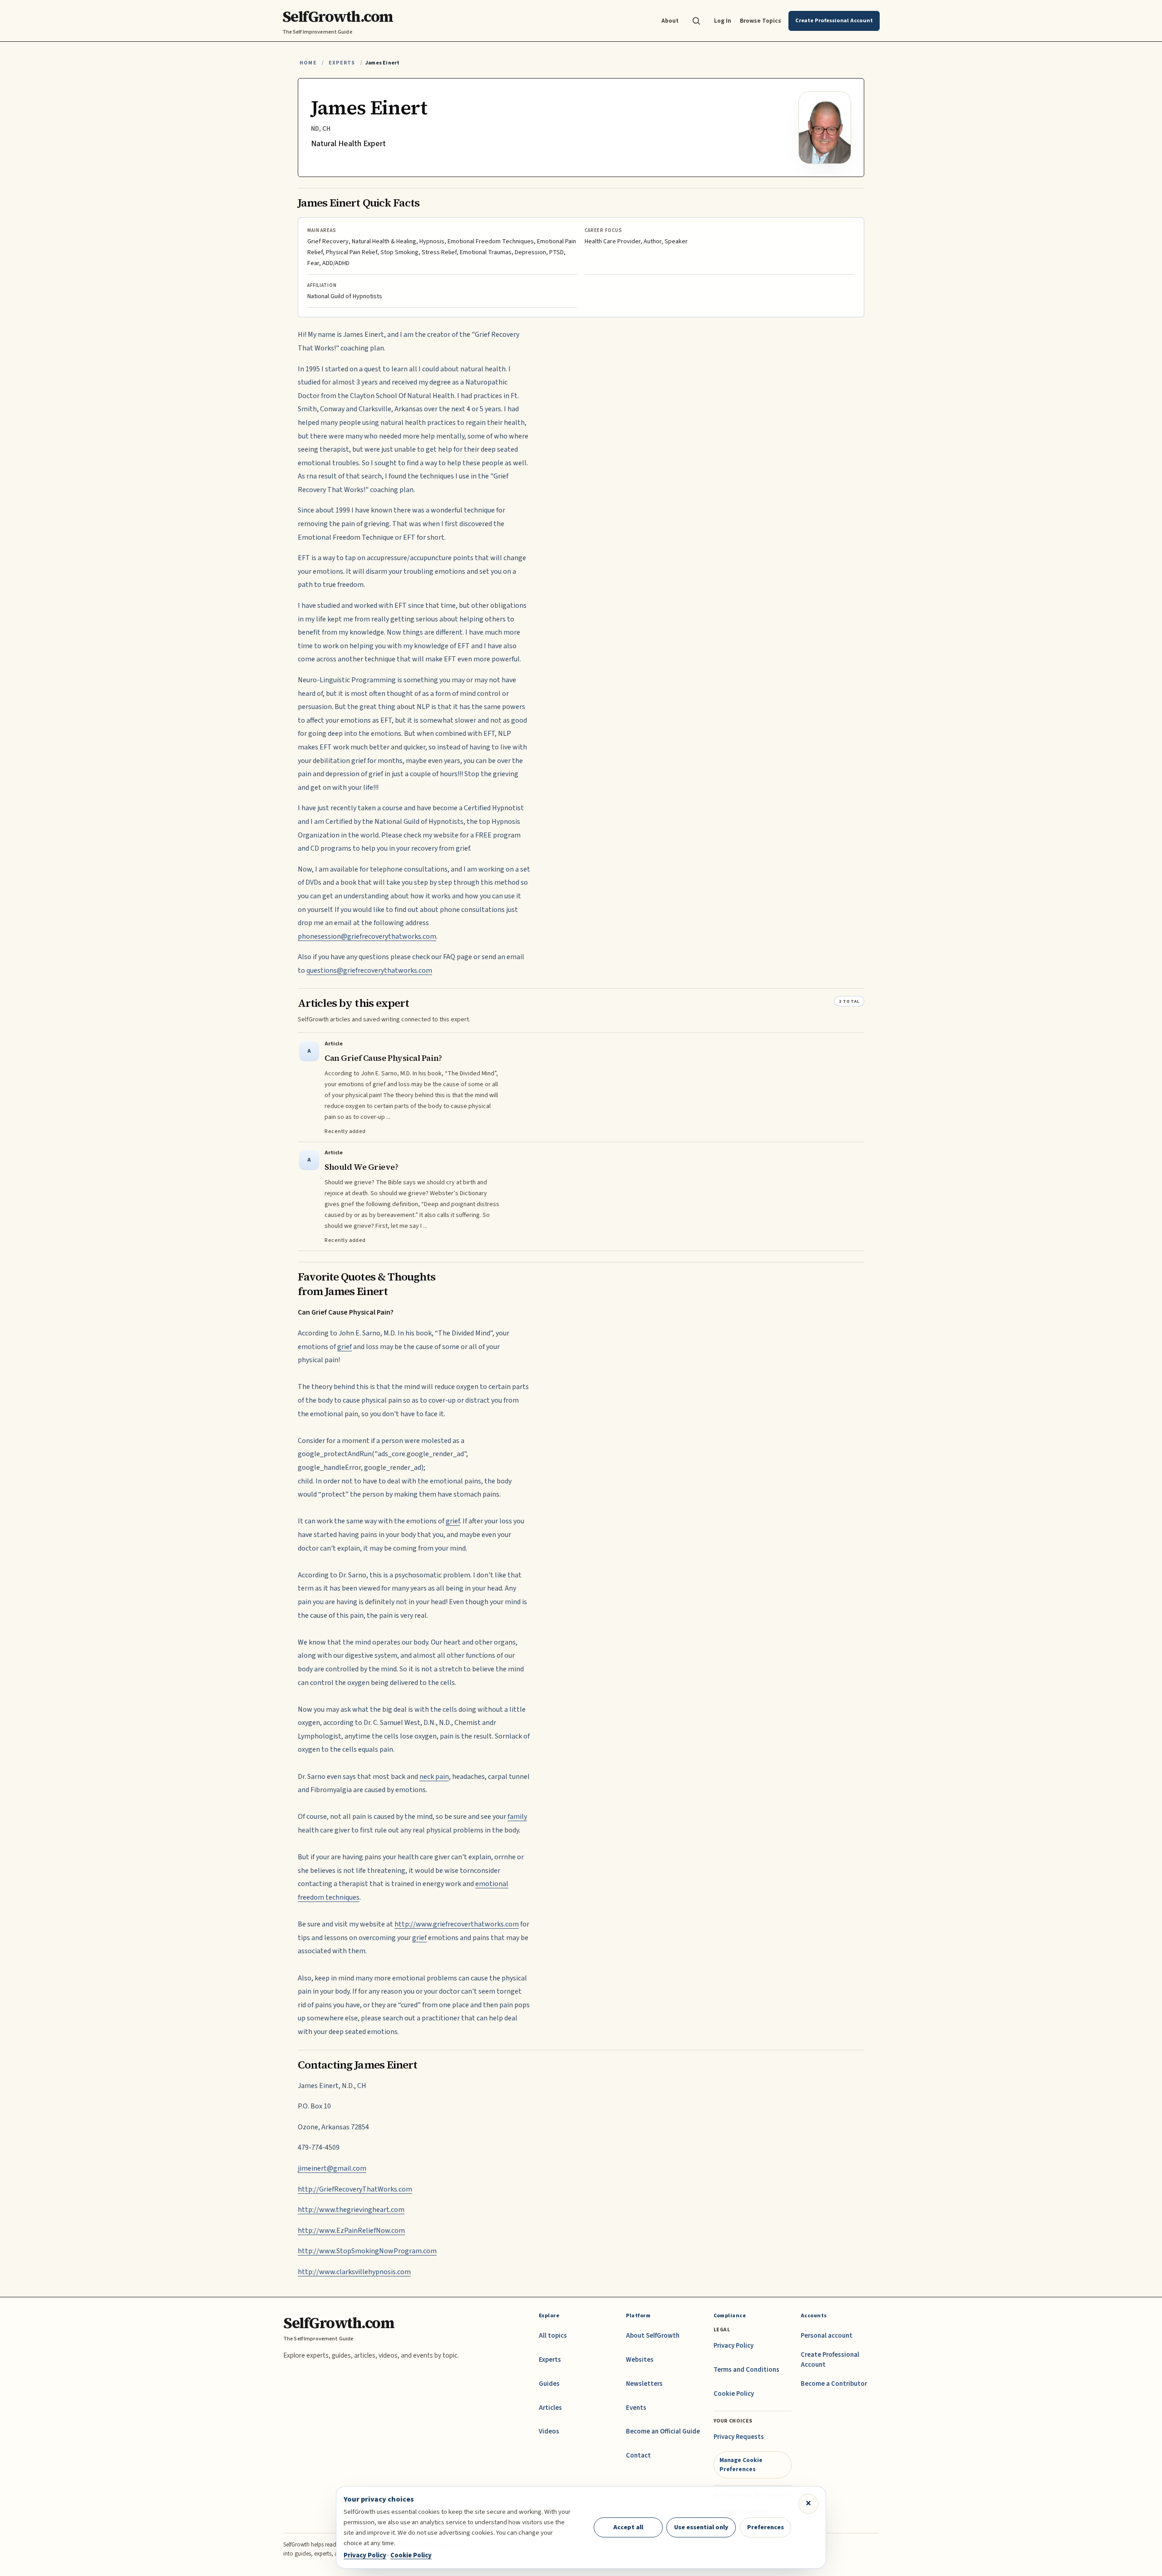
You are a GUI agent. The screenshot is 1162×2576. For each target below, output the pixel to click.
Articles (550, 2408)
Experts (342, 63)
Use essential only (701, 2527)
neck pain (434, 1777)
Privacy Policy (734, 2346)
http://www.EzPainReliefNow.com (351, 2231)
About (670, 21)
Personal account (827, 2336)
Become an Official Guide (663, 2431)
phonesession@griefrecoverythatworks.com (367, 936)
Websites (640, 2360)
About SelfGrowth (653, 2336)
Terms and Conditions (746, 2370)
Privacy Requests (739, 2437)
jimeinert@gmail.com (332, 2168)
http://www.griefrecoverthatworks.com (457, 1924)
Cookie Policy (734, 2394)
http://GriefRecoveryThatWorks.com (355, 2189)
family (517, 1817)
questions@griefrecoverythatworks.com (369, 970)
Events (636, 2408)
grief (345, 1347)
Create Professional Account (830, 2360)
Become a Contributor (834, 2384)
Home (308, 63)
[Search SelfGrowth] (696, 21)
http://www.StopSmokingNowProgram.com (367, 2251)
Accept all (628, 2527)
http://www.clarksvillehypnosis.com (354, 2272)
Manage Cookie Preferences (741, 2465)
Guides (549, 2384)
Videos (549, 2431)
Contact (638, 2455)
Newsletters (644, 2384)
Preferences (766, 2527)
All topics (553, 2336)
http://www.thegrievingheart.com (351, 2210)
